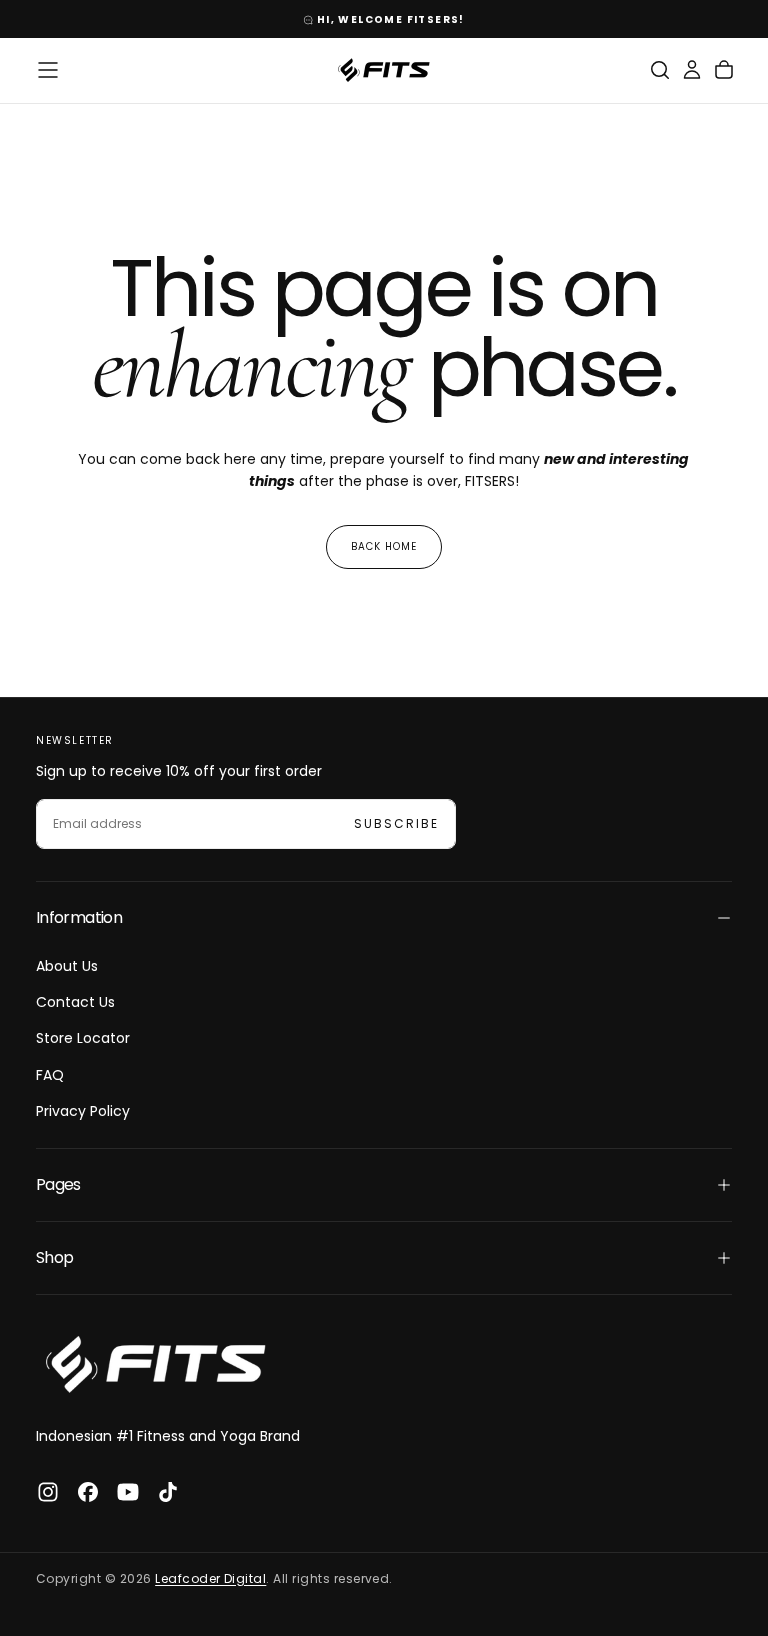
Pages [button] (58, 1184)
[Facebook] (88, 1492)
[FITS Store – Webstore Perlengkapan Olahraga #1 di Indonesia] (156, 1364)
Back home (384, 546)
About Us (67, 966)
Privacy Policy (83, 1111)
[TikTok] (168, 1492)
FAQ (50, 1075)
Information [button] (79, 917)
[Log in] (692, 70)
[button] (48, 70)
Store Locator (83, 1038)
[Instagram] (48, 1492)
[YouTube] (128, 1492)
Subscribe (396, 823)
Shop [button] (54, 1257)
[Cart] (724, 70)
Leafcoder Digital (210, 1578)
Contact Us (75, 1002)
